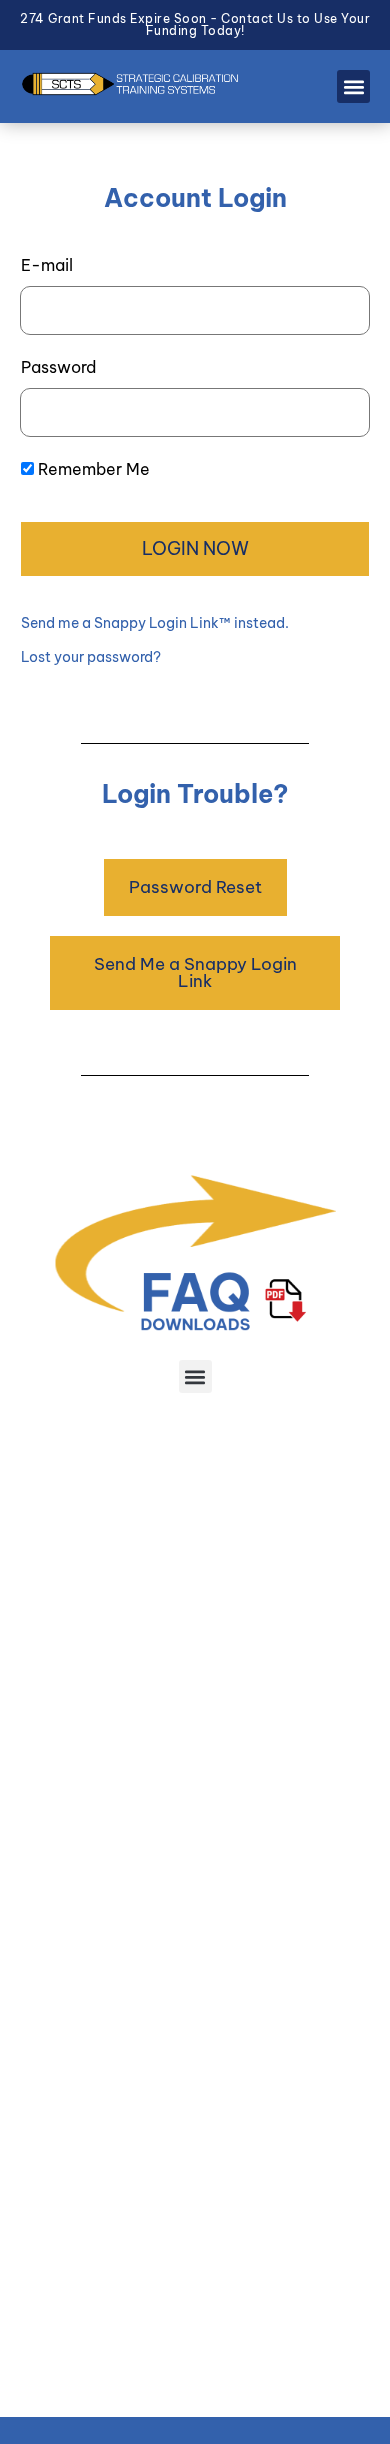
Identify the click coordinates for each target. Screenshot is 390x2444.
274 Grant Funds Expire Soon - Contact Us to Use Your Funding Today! (195, 24)
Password (58, 367)
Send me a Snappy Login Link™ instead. (155, 623)
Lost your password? (91, 657)
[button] (353, 86)
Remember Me (94, 469)
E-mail (47, 265)
